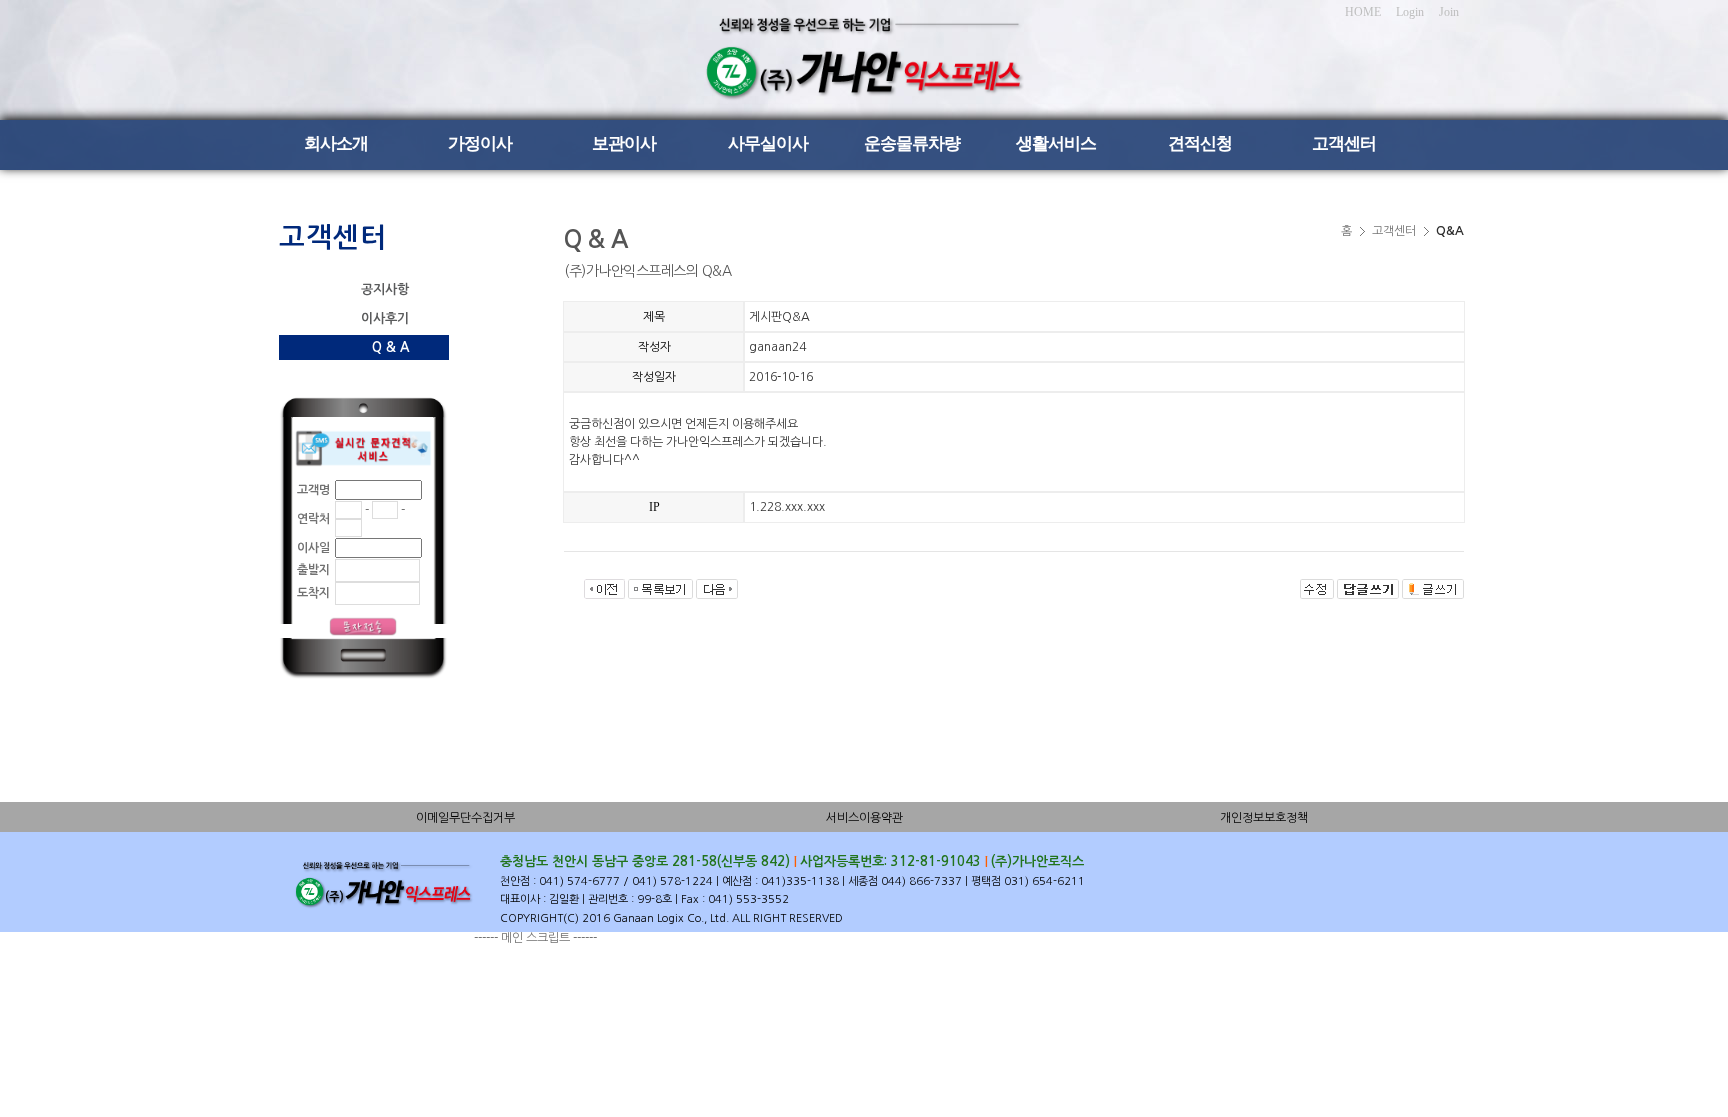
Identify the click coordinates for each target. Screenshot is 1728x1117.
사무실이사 (768, 143)
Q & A (390, 347)
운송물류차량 (912, 143)
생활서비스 (1056, 143)
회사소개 (336, 143)
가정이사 (480, 143)
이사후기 (385, 318)
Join (1449, 12)
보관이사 (624, 143)
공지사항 (385, 289)
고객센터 (1344, 143)
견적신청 (1200, 143)
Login (1410, 12)
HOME (1363, 12)
